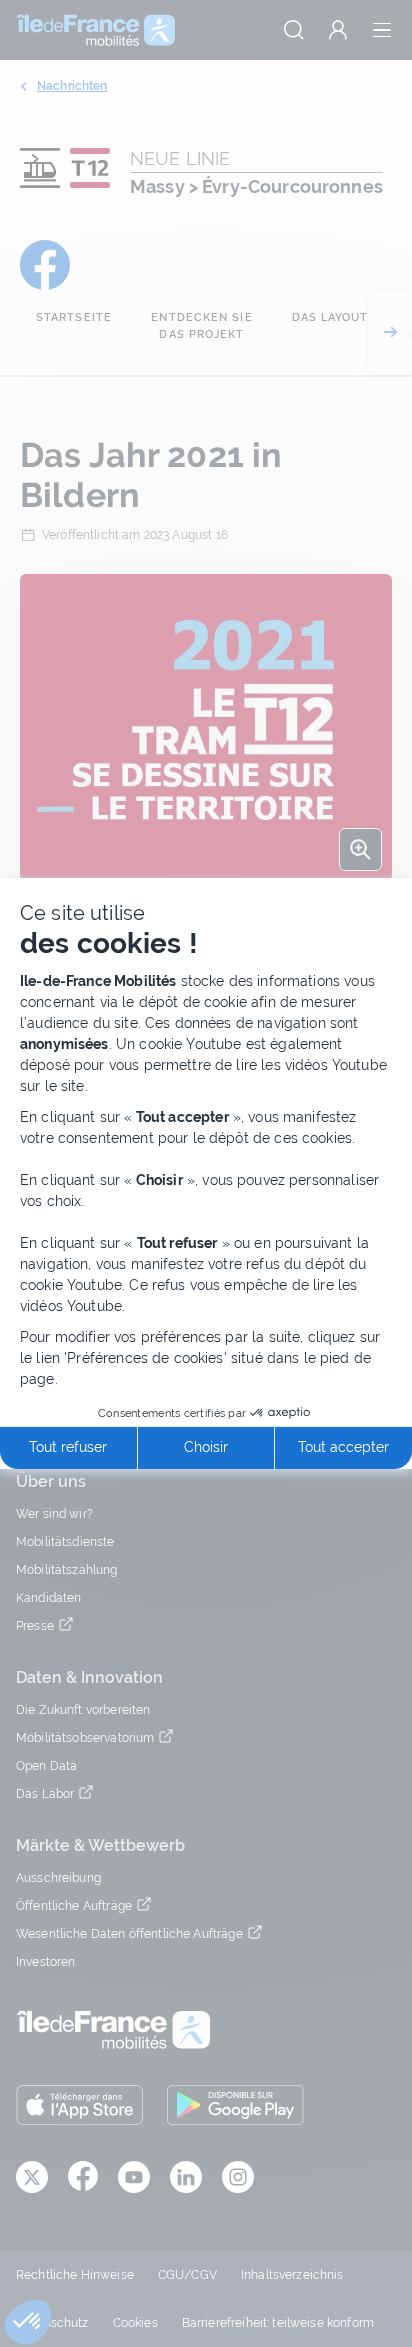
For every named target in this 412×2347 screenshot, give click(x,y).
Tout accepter (343, 1447)
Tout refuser (68, 1447)
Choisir (206, 1447)
